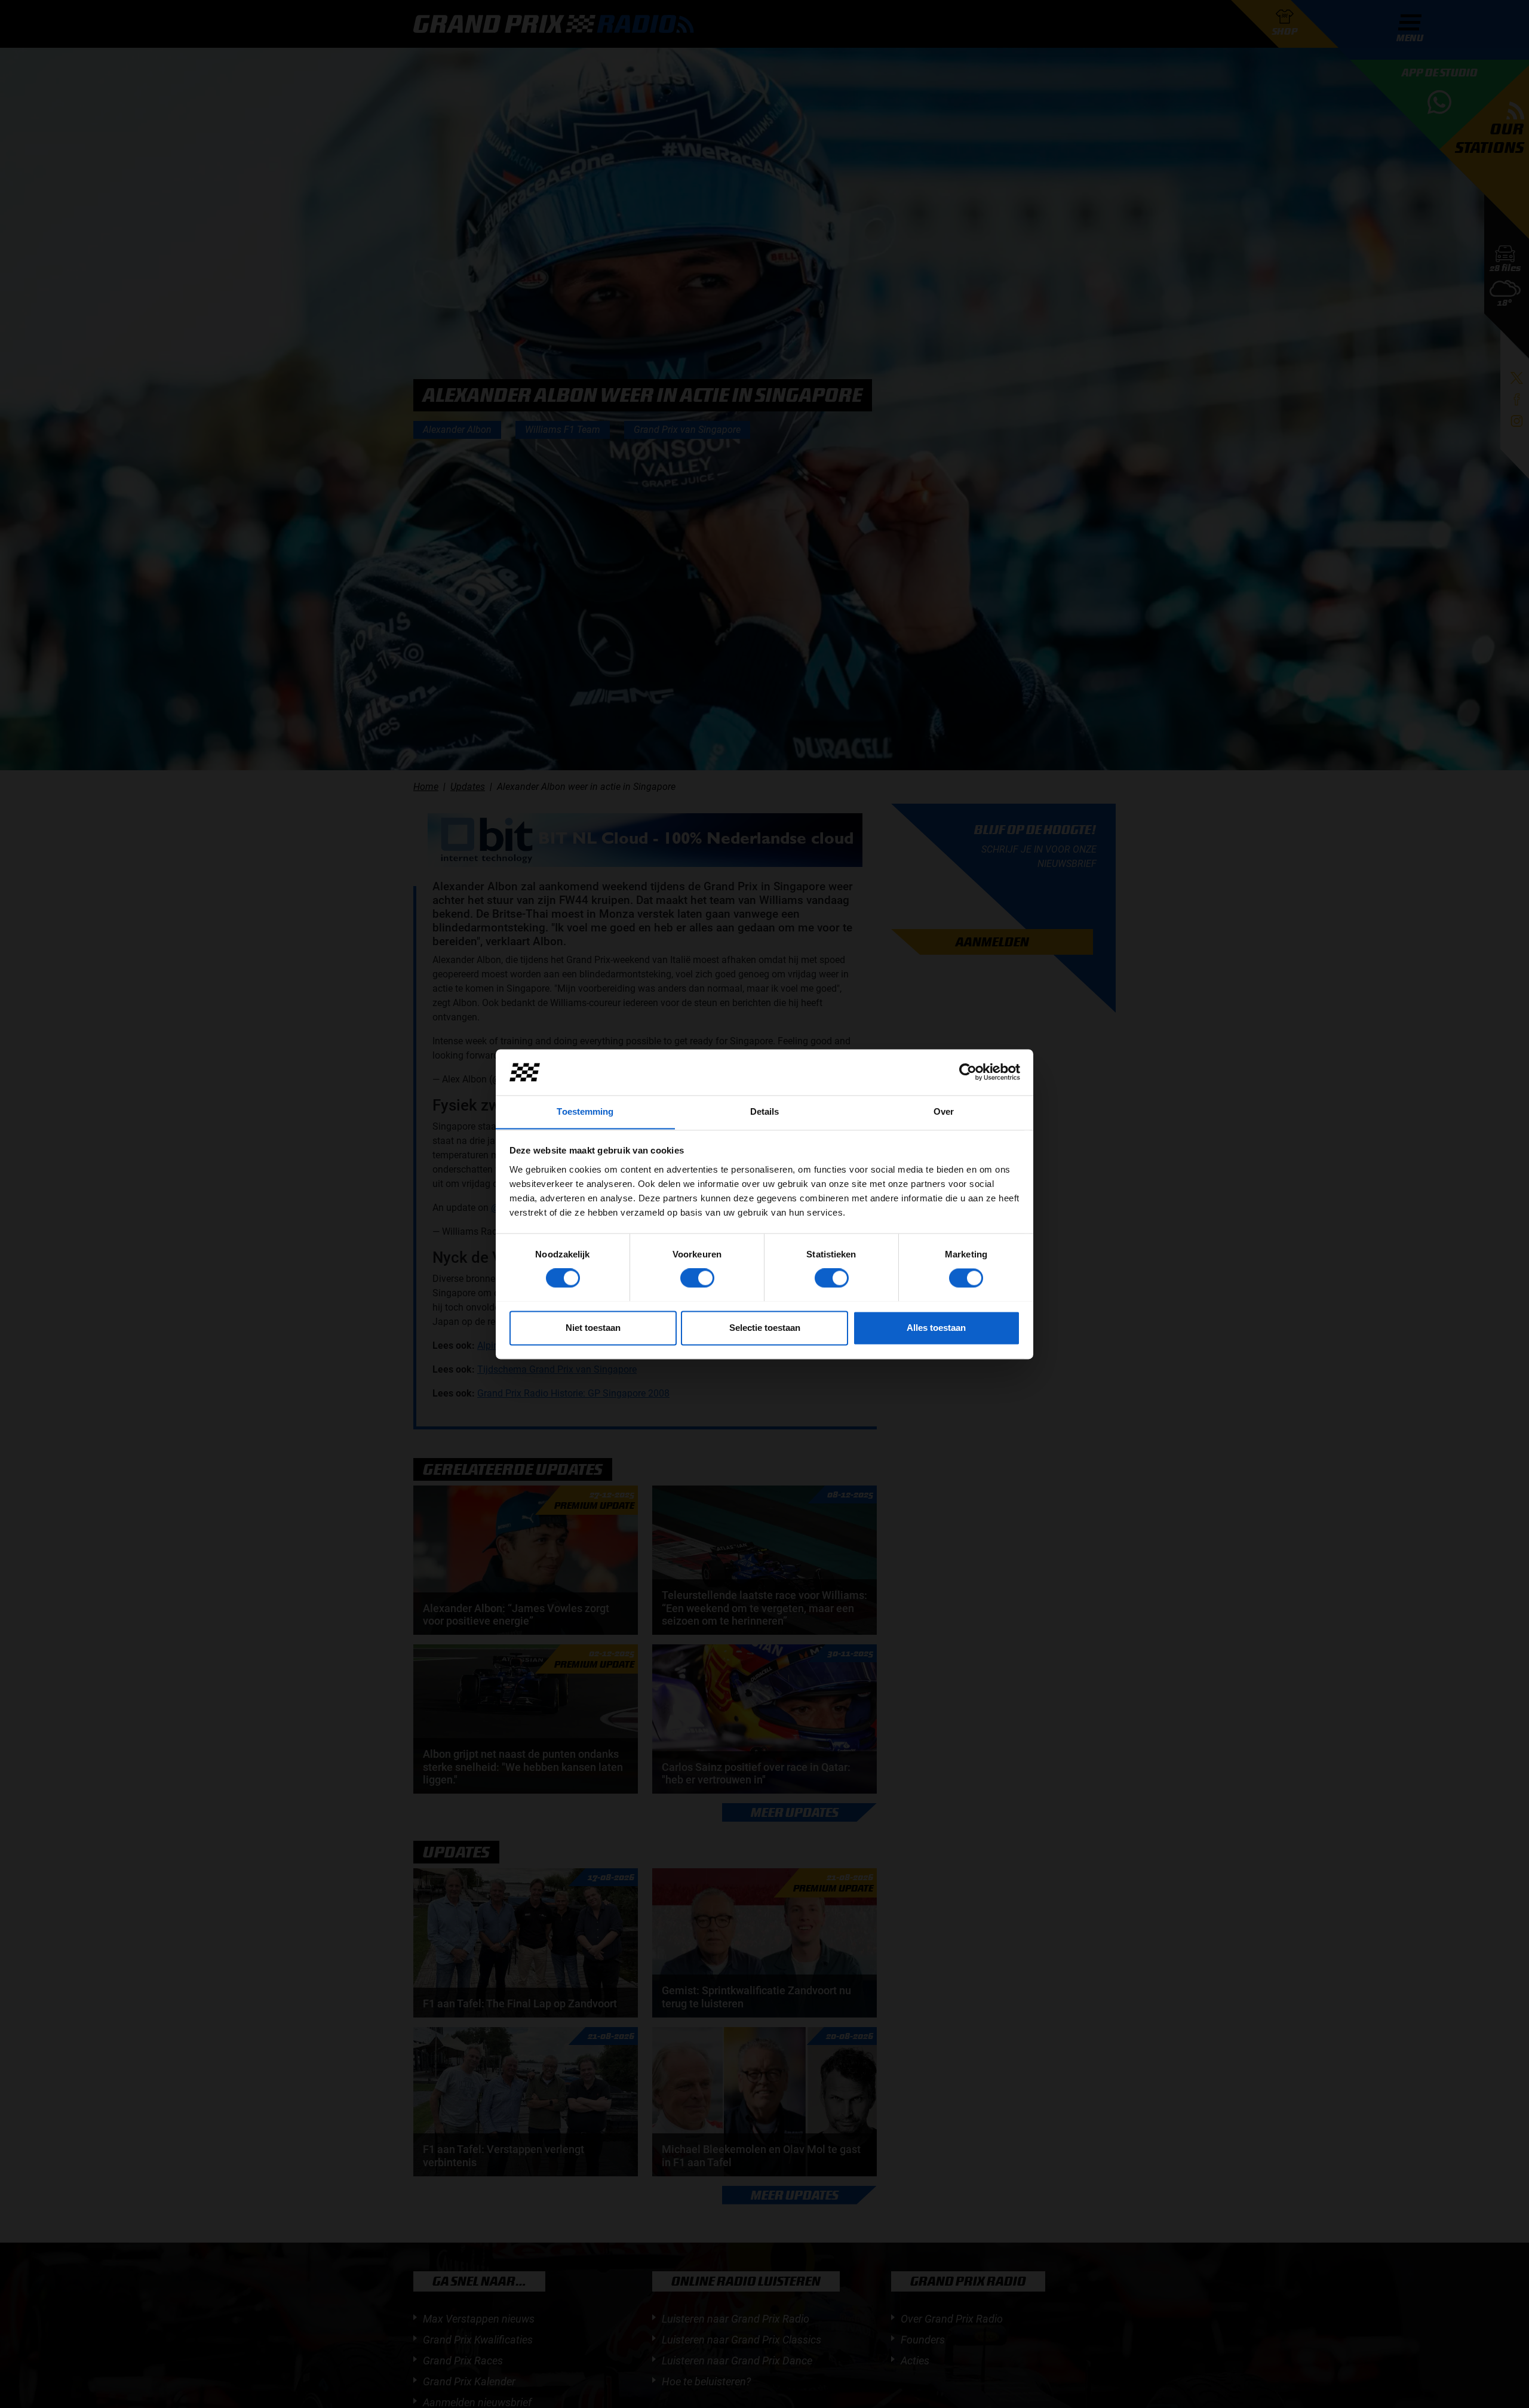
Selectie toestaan (765, 1328)
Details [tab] (765, 1111)
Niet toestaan (593, 1328)
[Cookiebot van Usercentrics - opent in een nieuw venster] (968, 1072)
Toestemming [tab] (585, 1111)
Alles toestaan (936, 1328)
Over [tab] (944, 1111)
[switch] (697, 1278)
